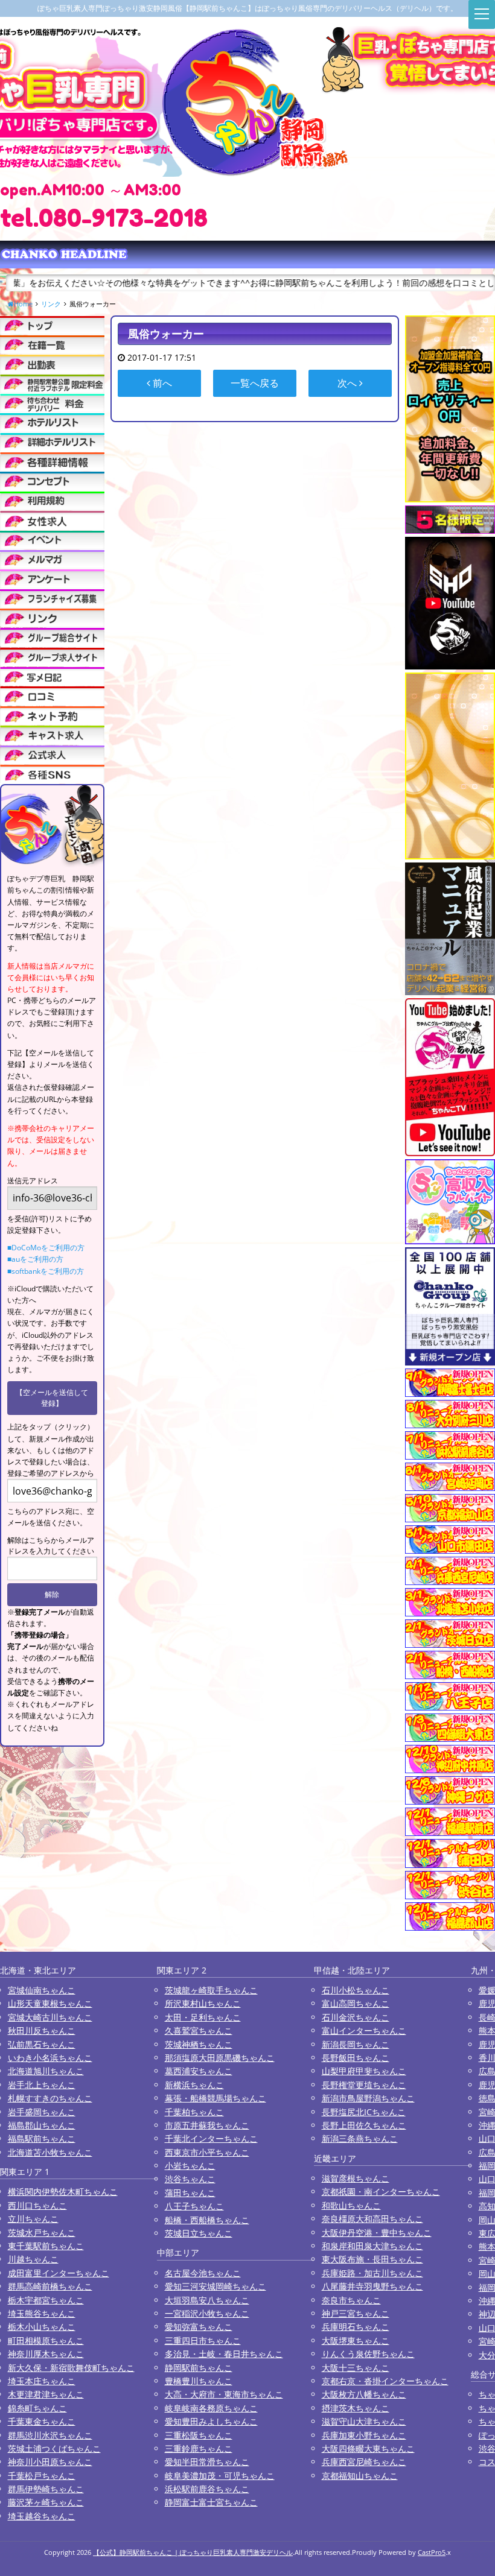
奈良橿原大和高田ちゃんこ (372, 2219)
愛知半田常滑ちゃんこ (207, 2462)
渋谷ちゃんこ (190, 2179)
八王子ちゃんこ (194, 2206)
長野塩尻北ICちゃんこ (364, 2112)
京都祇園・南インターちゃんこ (381, 2191)
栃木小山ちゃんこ (42, 2327)
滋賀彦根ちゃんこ (356, 2178)
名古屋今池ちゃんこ (203, 2273)
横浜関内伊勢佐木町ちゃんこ (63, 2191)
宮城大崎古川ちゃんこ (50, 2017)
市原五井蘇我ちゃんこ (207, 2125)
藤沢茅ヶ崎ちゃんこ (46, 2502)
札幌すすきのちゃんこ (50, 2098)
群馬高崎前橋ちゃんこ (50, 2286)
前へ (161, 383)
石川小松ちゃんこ (356, 1990)
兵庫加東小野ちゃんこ (364, 2435)
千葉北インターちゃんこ (211, 2138)
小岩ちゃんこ (190, 2166)
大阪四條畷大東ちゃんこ (368, 2448)
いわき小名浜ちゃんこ (50, 2058)
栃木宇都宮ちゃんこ (46, 2300)
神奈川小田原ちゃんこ (50, 2462)
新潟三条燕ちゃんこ (360, 2138)
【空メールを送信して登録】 (52, 1398)
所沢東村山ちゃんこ (203, 2003)
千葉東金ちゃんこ (42, 2421)
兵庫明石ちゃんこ (356, 2327)
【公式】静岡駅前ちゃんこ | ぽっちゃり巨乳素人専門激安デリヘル (193, 2552)
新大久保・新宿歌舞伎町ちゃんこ (71, 2368)
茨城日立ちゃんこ (199, 2233)
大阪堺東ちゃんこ (356, 2340)
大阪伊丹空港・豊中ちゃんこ (377, 2233)
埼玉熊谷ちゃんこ (42, 2313)
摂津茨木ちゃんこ (356, 2408)
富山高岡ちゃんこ (356, 2003)
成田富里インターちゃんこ (59, 2273)
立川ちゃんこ (33, 2219)
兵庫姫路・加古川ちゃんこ (372, 2273)
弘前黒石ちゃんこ (42, 2044)
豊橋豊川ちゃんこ (199, 2381)
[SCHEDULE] (52, 364)
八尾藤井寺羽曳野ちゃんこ (372, 2286)
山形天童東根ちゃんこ (50, 2003)
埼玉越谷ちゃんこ (42, 2516)
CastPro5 (432, 2552)
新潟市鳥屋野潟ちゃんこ (368, 2098)
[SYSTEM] (52, 384)
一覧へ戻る (255, 383)
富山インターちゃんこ (364, 2030)
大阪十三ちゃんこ (356, 2368)
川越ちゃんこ (33, 2259)
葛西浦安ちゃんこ (199, 2071)
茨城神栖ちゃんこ (199, 2044)
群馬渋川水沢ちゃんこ (50, 2435)
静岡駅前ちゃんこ (199, 2368)
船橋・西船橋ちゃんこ (207, 2220)
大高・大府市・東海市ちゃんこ (224, 2394)
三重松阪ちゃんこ (199, 2435)
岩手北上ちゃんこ (42, 2085)
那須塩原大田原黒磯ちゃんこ (220, 2058)
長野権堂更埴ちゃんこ (364, 2085)
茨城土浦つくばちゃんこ (54, 2448)
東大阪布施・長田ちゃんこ (372, 2259)
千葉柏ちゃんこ (194, 2112)
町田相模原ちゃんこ (46, 2340)
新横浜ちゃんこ (194, 2085)
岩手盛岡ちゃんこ (42, 2112)
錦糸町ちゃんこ (37, 2408)
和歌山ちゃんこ (351, 2205)
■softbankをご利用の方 (46, 1271)
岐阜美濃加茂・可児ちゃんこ (220, 2476)
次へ (348, 383)
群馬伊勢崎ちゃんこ (46, 2489)
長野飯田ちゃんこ (356, 2058)
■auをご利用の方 (35, 1259)
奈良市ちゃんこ (351, 2300)
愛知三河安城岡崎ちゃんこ (216, 2286)
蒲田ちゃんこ (190, 2193)
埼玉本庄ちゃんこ (42, 2381)
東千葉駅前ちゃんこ (46, 2246)
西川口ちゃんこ (37, 2205)
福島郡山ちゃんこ (42, 2125)
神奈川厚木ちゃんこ (46, 2354)
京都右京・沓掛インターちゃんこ (385, 2381)
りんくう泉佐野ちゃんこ (368, 2354)
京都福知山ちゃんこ (360, 2476)
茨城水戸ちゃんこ (42, 2233)
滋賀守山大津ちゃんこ (364, 2421)
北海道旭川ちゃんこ (46, 2071)
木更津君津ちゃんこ (46, 2394)
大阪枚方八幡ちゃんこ (364, 2394)
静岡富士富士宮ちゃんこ (211, 2502)
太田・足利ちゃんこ (203, 2017)
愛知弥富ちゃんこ (199, 2327)
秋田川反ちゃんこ (42, 2030)
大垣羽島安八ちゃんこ (207, 2300)
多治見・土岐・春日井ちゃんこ (224, 2354)
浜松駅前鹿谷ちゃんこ (207, 2489)
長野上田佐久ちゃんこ (364, 2125)
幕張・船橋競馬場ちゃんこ (216, 2098)
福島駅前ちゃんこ (42, 2138)
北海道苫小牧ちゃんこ (50, 2152)
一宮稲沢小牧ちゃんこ (207, 2313)
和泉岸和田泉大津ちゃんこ (372, 2246)
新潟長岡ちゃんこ (356, 2044)
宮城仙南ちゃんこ (42, 1990)
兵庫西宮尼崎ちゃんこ (364, 2462)
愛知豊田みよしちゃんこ (211, 2421)
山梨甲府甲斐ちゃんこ (364, 2071)
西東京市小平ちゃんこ (207, 2152)
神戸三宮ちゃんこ (356, 2313)
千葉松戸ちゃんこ (42, 2476)
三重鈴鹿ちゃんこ (199, 2448)
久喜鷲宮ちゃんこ (199, 2030)
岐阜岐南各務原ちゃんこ (211, 2408)
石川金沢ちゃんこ (356, 2017)
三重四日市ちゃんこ (203, 2340)
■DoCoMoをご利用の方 (46, 1248)
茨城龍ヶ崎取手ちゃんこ (211, 1990)
